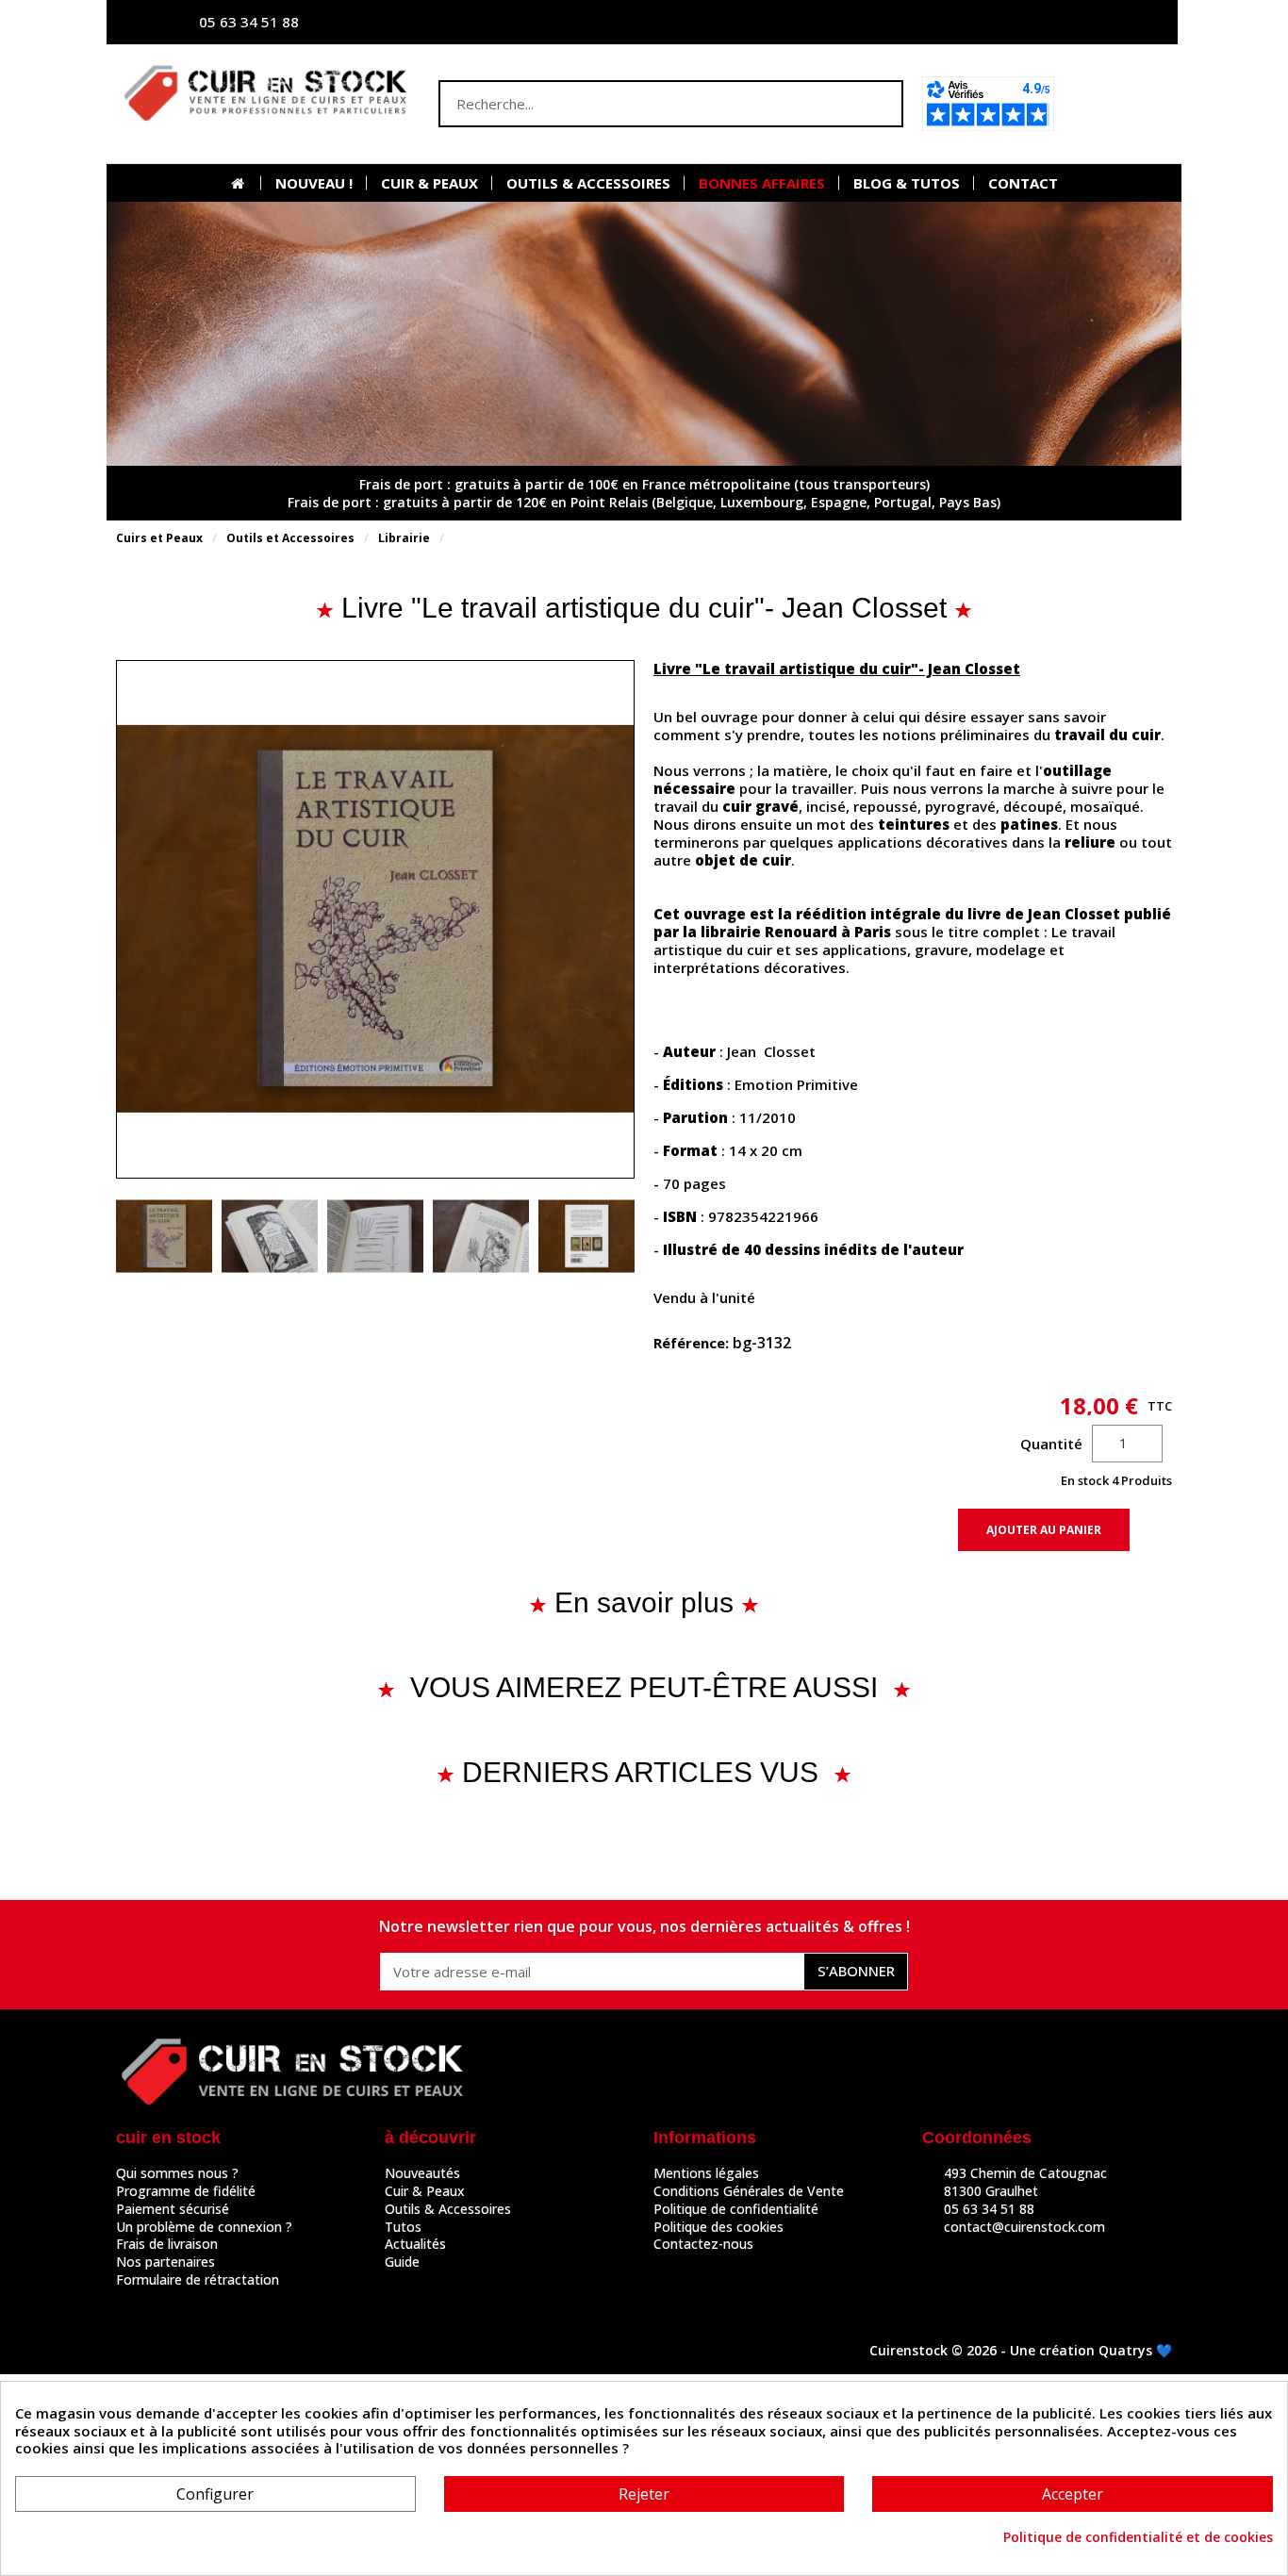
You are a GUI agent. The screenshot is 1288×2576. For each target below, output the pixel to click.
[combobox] (634, 104)
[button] (1119, 104)
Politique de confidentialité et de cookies (1138, 2537)
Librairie (404, 538)
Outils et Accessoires (290, 538)
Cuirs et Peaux (159, 538)
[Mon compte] (979, 22)
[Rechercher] (878, 104)
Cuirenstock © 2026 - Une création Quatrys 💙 (1021, 2350)
